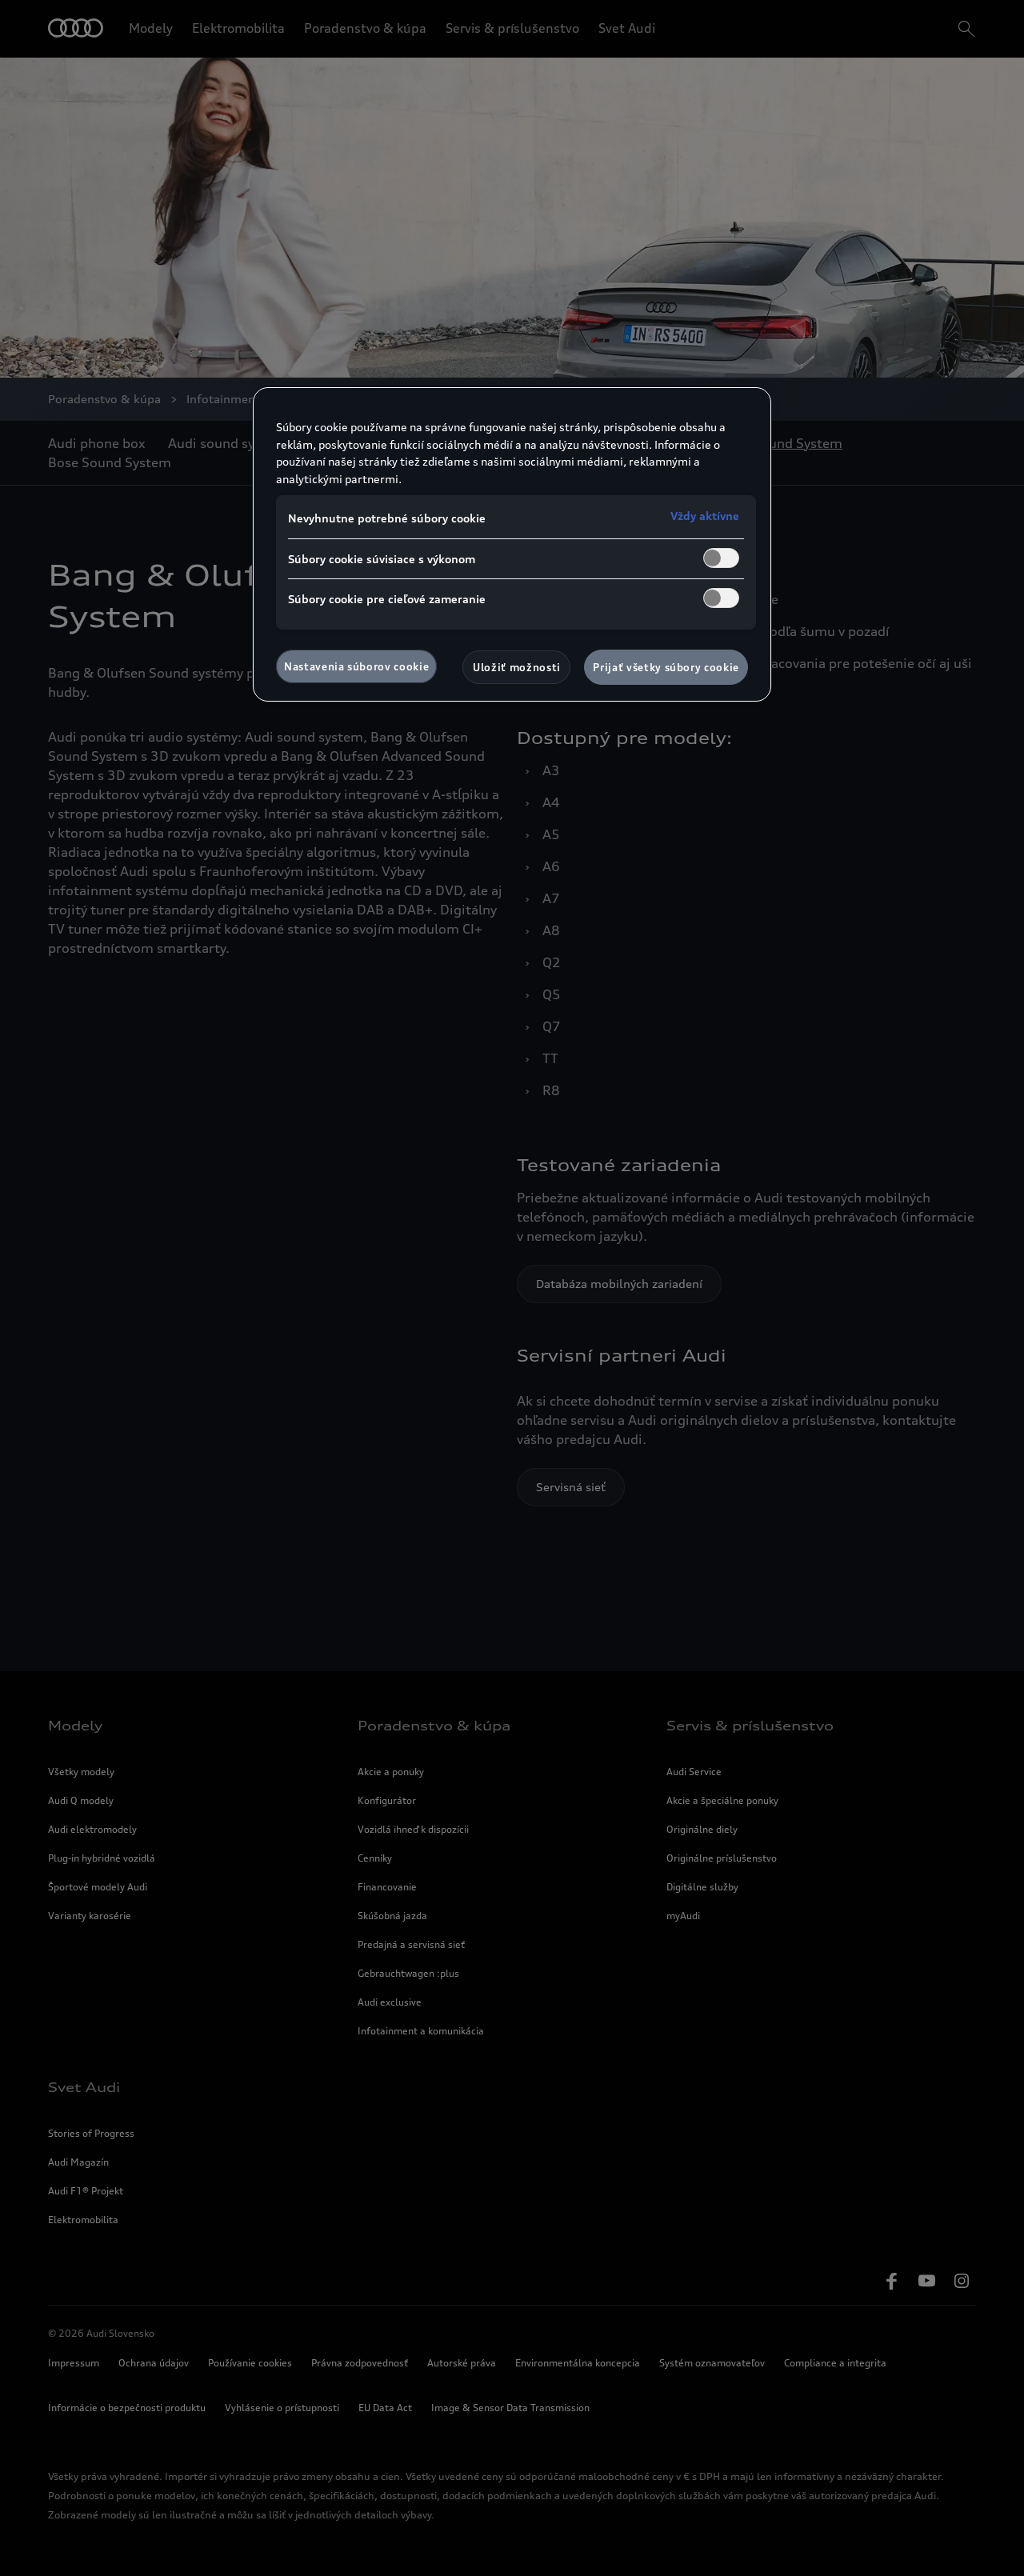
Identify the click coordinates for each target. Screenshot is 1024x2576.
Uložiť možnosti (517, 667)
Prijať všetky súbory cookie (666, 667)
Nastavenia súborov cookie (356, 666)
